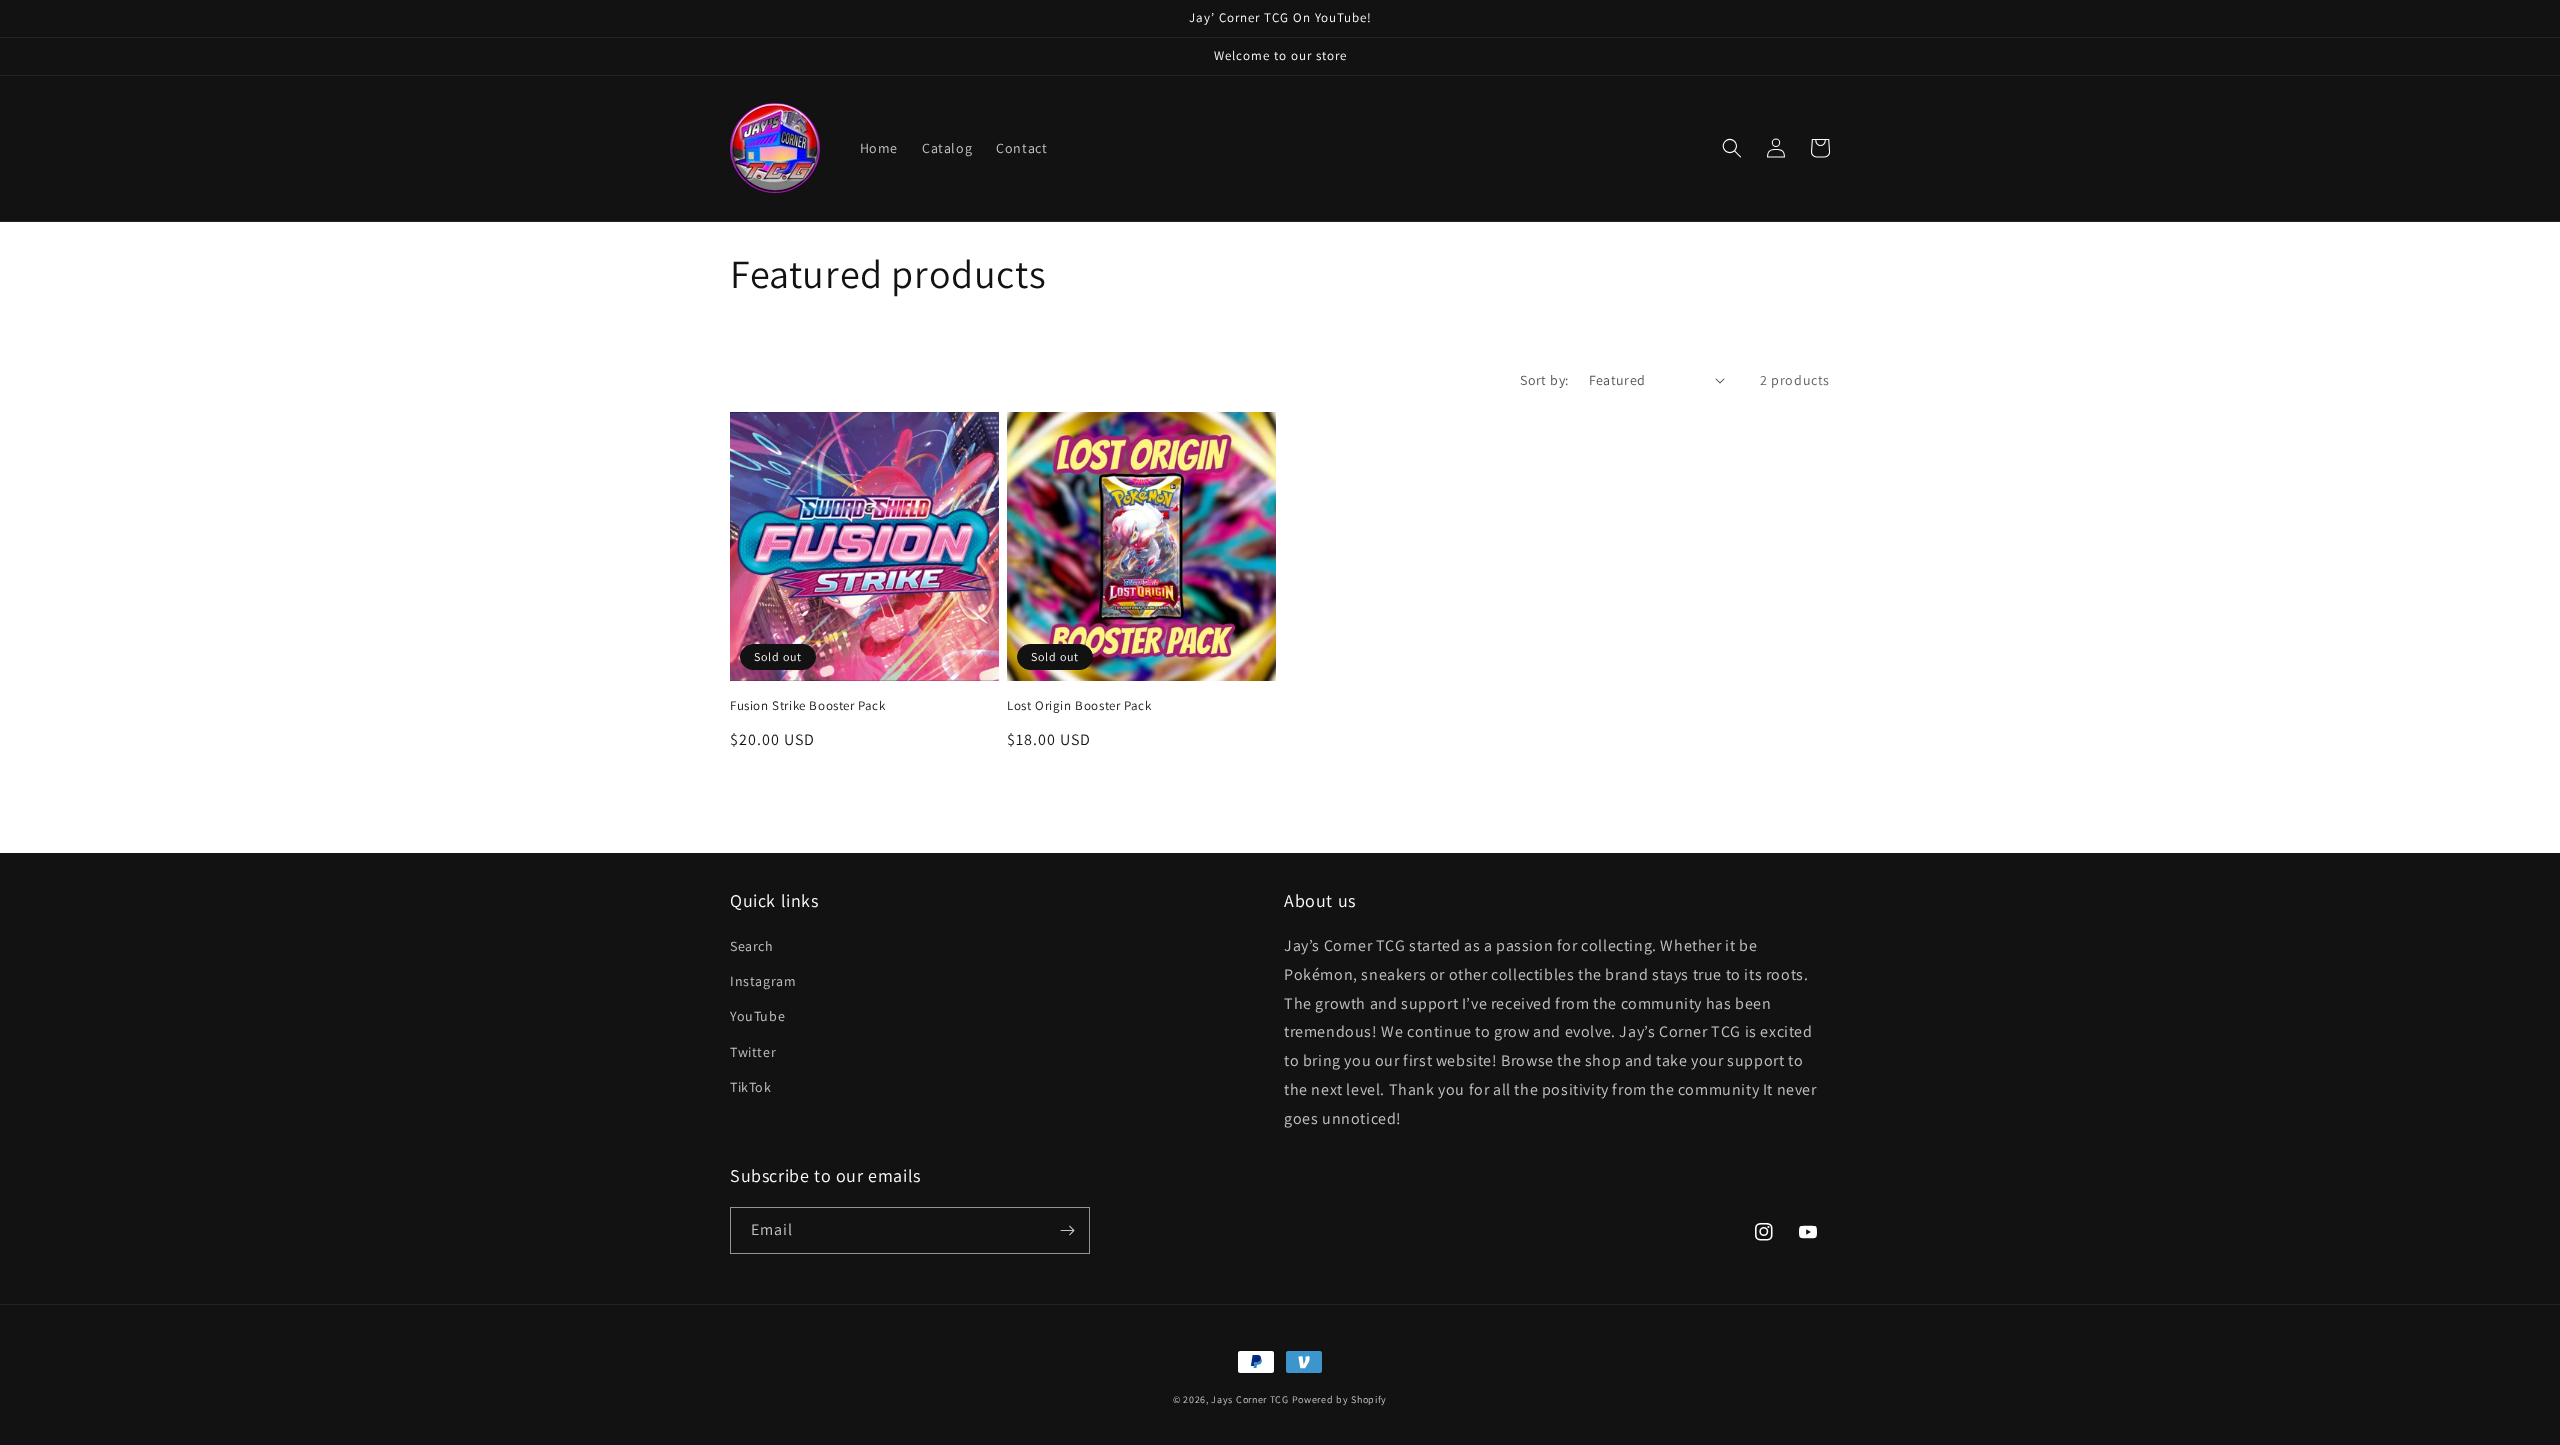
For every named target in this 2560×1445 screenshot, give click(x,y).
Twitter (753, 1052)
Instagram (763, 981)
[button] (1732, 148)
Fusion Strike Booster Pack (808, 706)
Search (752, 946)
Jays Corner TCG (1250, 1399)
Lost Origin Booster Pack (1079, 706)
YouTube (757, 1016)
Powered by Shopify (1340, 1399)
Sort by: (1544, 380)
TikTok (751, 1087)
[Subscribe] (1067, 1230)
